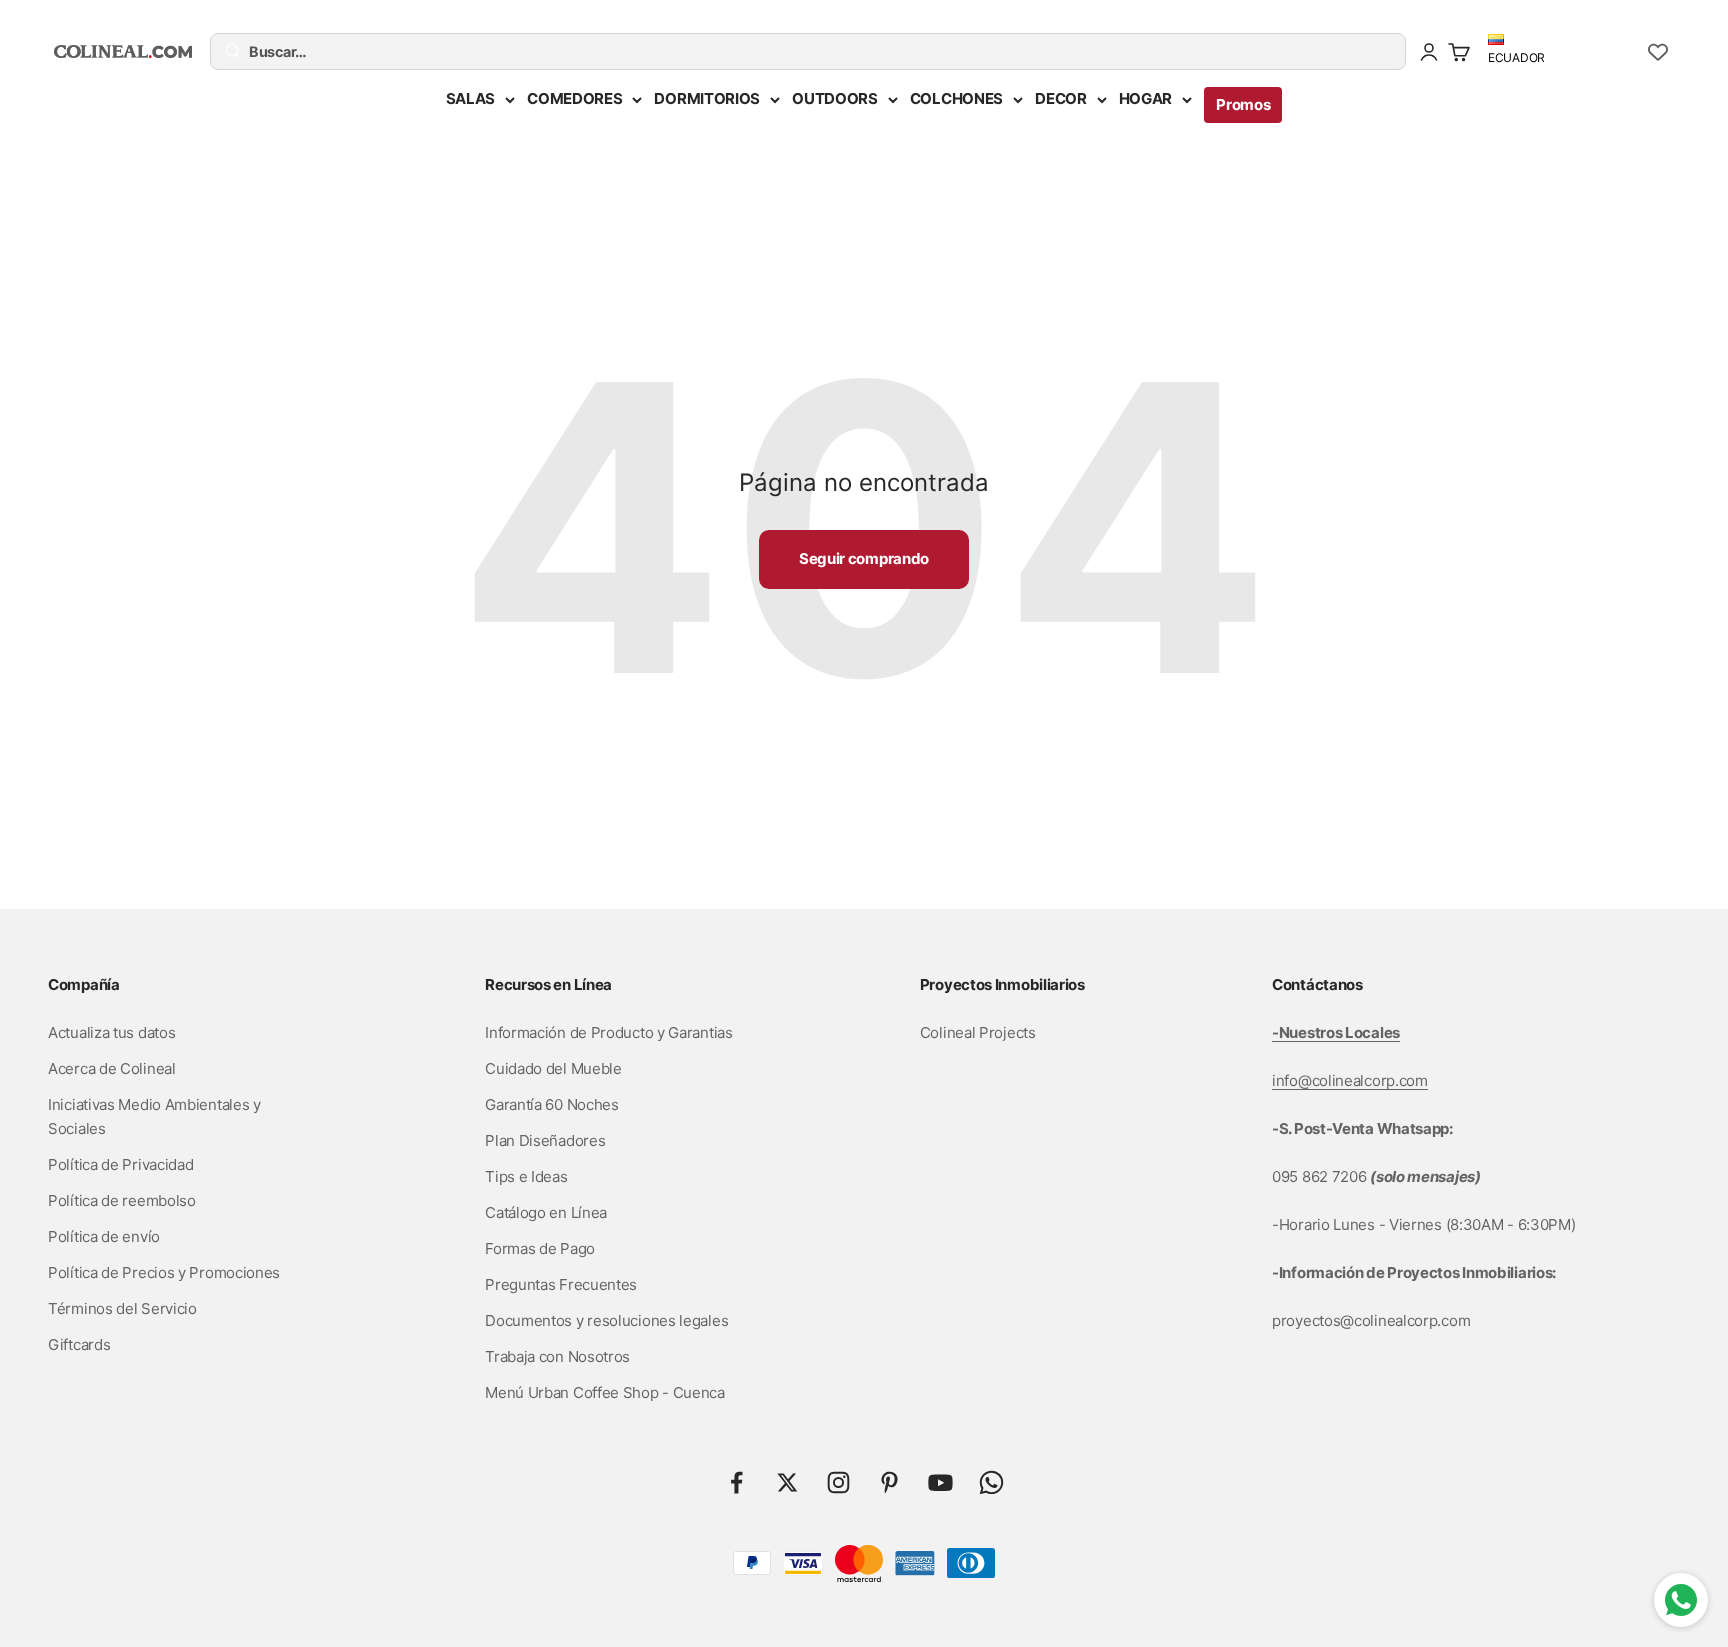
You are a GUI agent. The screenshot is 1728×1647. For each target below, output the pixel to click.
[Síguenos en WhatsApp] (991, 1482)
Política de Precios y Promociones (164, 1272)
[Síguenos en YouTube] (940, 1482)
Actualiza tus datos (111, 1032)
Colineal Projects (978, 1032)
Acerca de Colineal (112, 1068)
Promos (1243, 104)
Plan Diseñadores (545, 1140)
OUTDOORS (835, 98)
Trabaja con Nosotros (557, 1356)
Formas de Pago (540, 1248)
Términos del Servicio (122, 1308)
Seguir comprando (864, 558)
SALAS (471, 98)
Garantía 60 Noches (552, 1104)
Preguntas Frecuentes (561, 1284)
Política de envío (104, 1236)
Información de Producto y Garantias (609, 1032)
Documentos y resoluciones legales (606, 1320)
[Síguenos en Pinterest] (889, 1482)
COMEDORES (574, 98)
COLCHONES (956, 98)
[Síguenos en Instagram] (838, 1482)
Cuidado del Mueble (553, 1068)
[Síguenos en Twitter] (787, 1482)
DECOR (1061, 98)
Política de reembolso (122, 1200)
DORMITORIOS (707, 98)
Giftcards (79, 1344)
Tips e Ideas (526, 1176)
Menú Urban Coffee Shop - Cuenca (605, 1392)
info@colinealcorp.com (1350, 1080)
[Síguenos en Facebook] (736, 1482)
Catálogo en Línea (546, 1212)
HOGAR (1146, 98)
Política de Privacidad (120, 1164)
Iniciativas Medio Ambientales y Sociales (154, 1116)
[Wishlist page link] (1658, 52)
